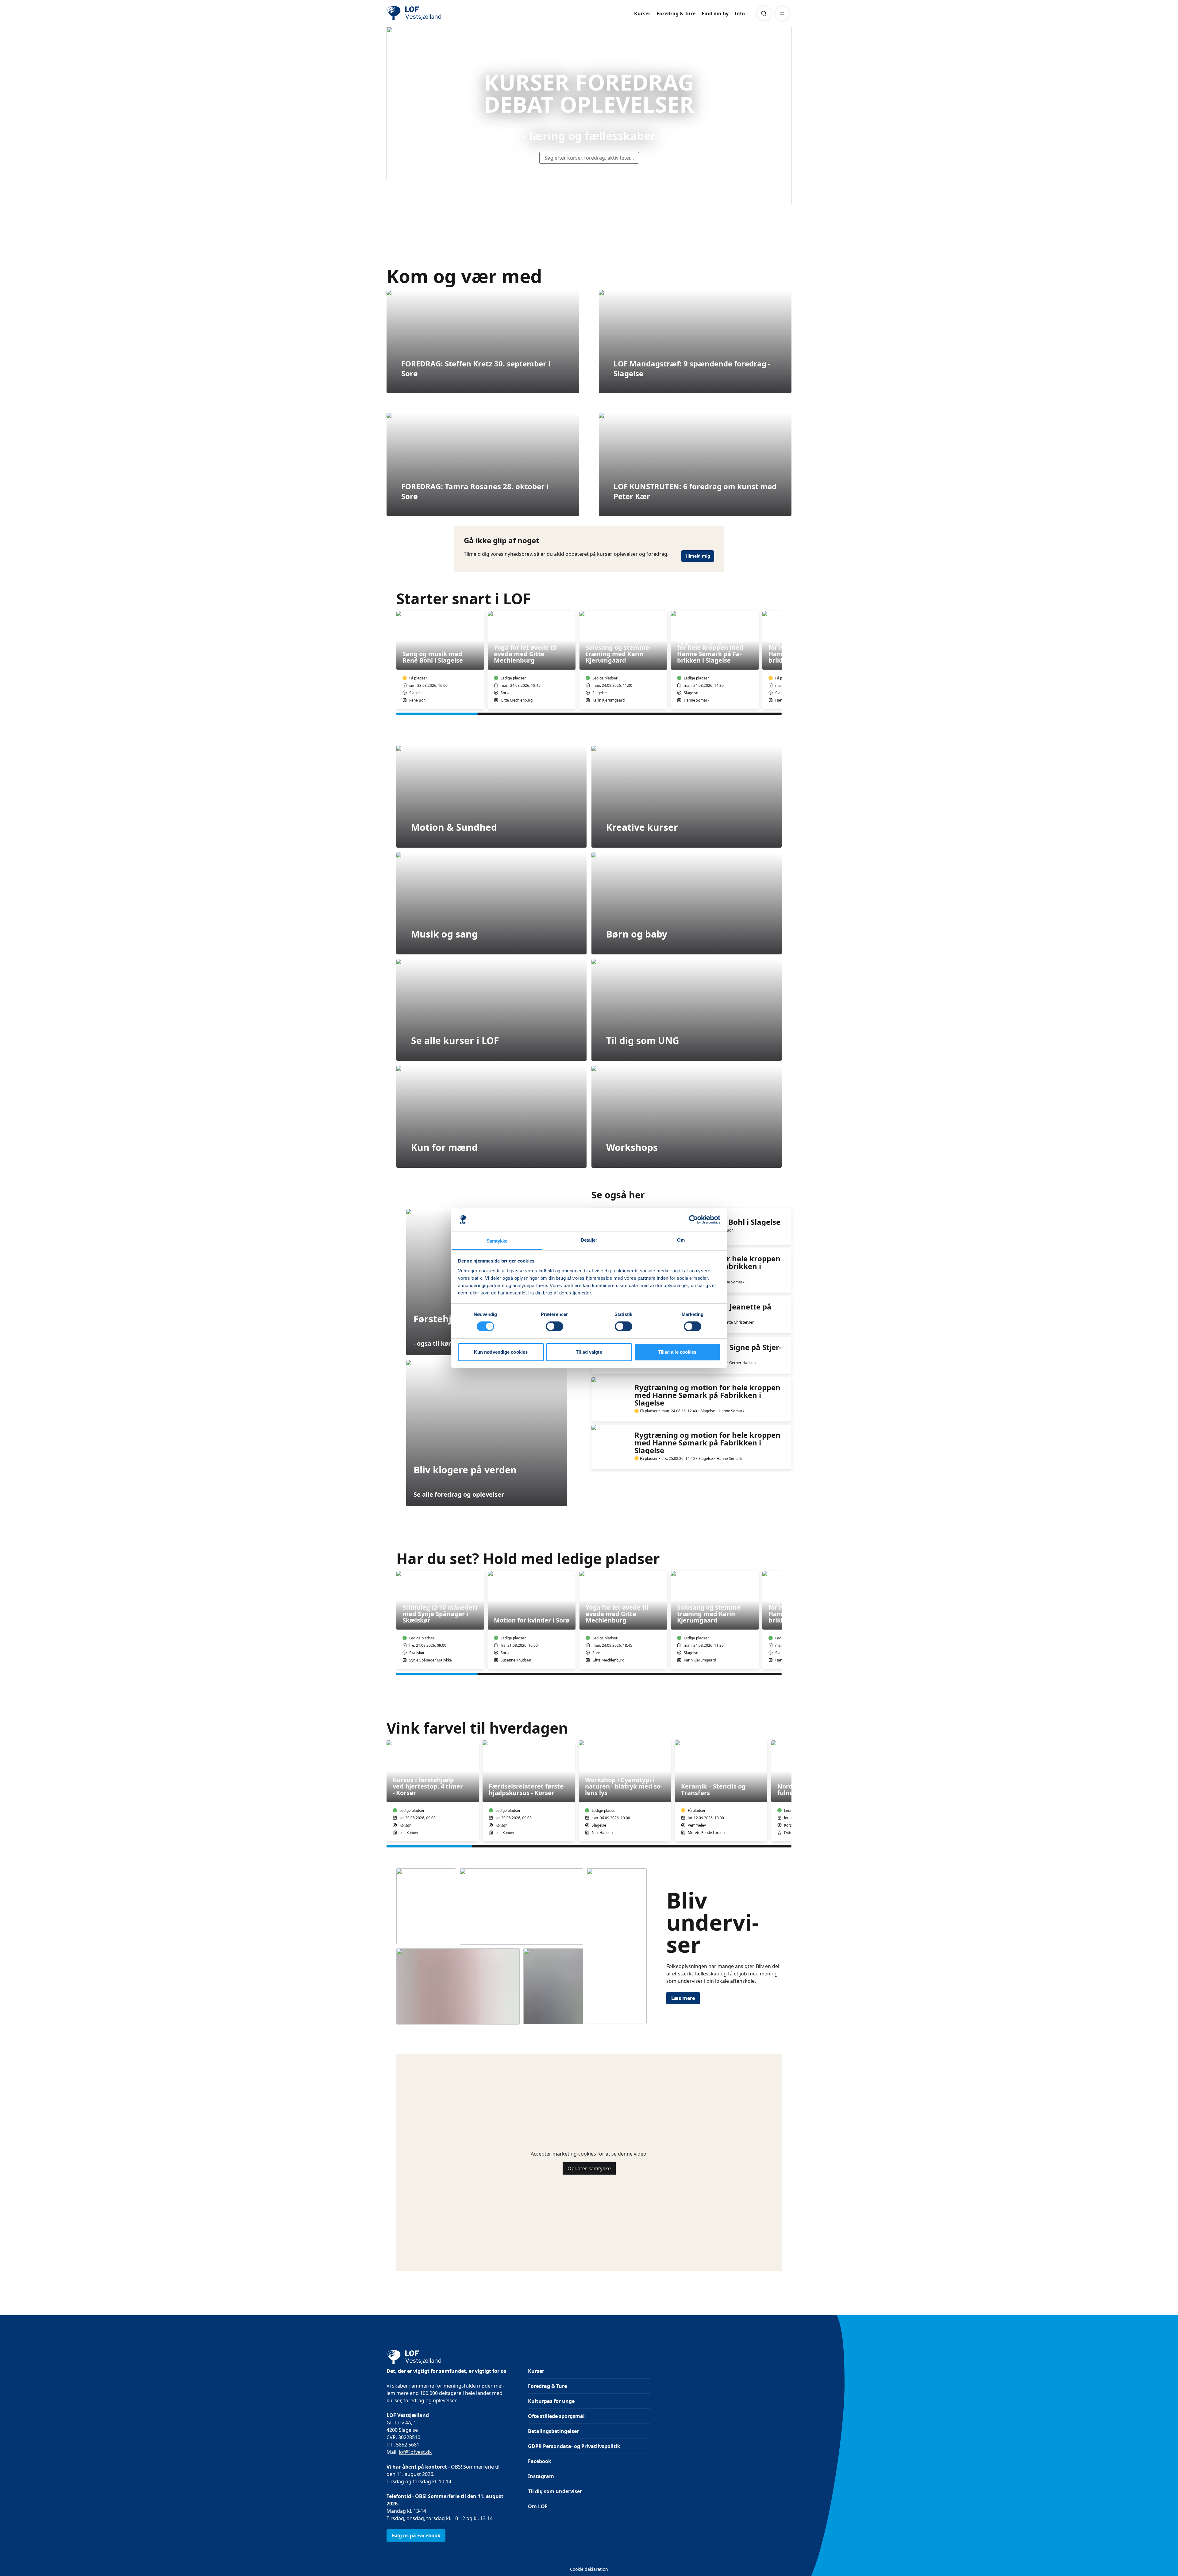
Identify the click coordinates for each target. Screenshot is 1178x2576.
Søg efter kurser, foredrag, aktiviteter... (589, 158)
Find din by (715, 14)
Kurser (642, 14)
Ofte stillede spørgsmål (556, 2416)
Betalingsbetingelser (553, 2431)
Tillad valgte (589, 1352)
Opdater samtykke (589, 2168)
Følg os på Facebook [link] (416, 2535)
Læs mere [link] (683, 1998)
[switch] (554, 1326)
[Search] (764, 14)
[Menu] (782, 14)
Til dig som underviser (555, 2491)
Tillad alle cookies (677, 1352)
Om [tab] (681, 1240)
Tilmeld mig (698, 556)
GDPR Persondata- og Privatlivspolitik (574, 2446)
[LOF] (431, 14)
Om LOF (538, 2506)
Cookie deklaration (589, 2569)
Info (740, 14)
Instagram (541, 2476)
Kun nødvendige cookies (501, 1352)
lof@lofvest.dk (415, 2452)
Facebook (540, 2461)
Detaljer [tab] (589, 1240)
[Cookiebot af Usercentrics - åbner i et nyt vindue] (693, 1220)
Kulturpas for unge (551, 2401)
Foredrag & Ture (676, 14)
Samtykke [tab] (497, 1241)
